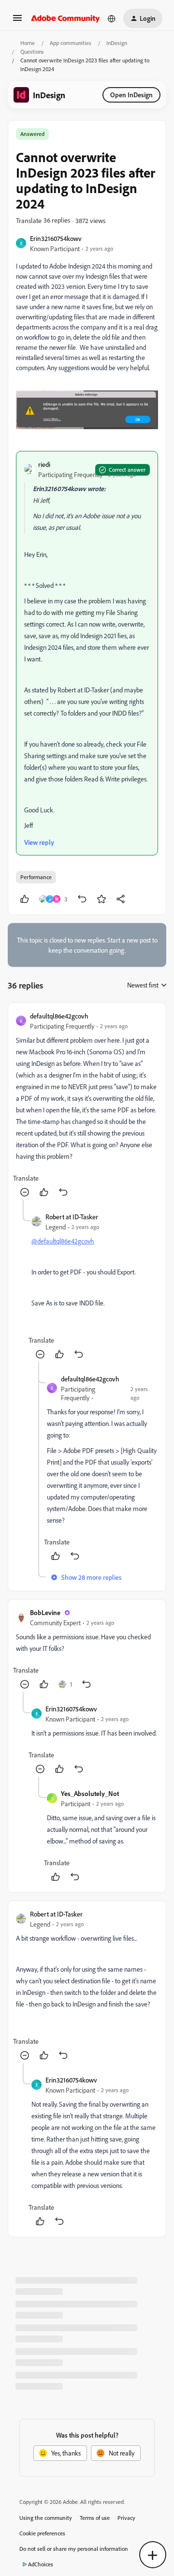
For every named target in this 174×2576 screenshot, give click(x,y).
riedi (44, 464)
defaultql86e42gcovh (59, 1016)
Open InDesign (131, 95)
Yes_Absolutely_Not (90, 1793)
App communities (71, 43)
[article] (87, 1105)
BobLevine (45, 1612)
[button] (17, 21)
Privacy (126, 2518)
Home (28, 43)
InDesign (117, 43)
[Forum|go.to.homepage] (65, 18)
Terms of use (95, 2518)
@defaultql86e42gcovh (63, 1241)
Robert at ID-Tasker (72, 1217)
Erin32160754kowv (56, 238)
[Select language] (112, 18)
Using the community (46, 2518)
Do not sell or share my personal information (74, 2549)
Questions (32, 52)
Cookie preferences (42, 2533)
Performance (36, 877)
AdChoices (41, 2564)
